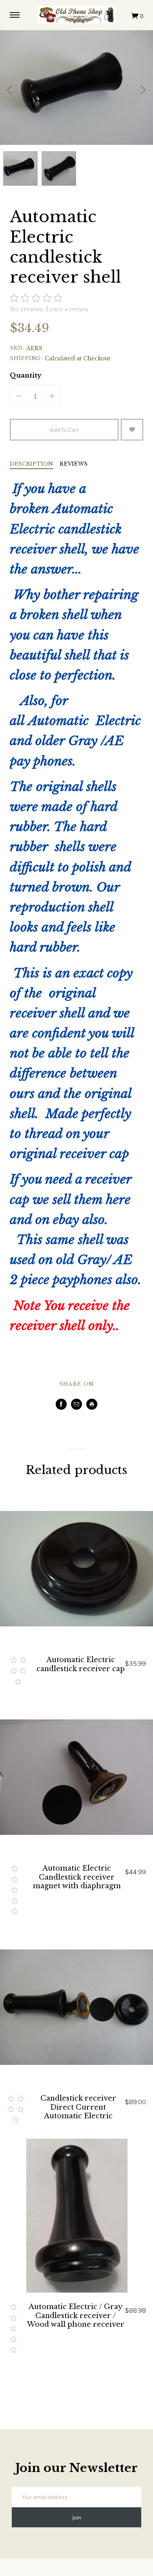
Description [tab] (32, 464)
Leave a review (67, 309)
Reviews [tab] (74, 464)
